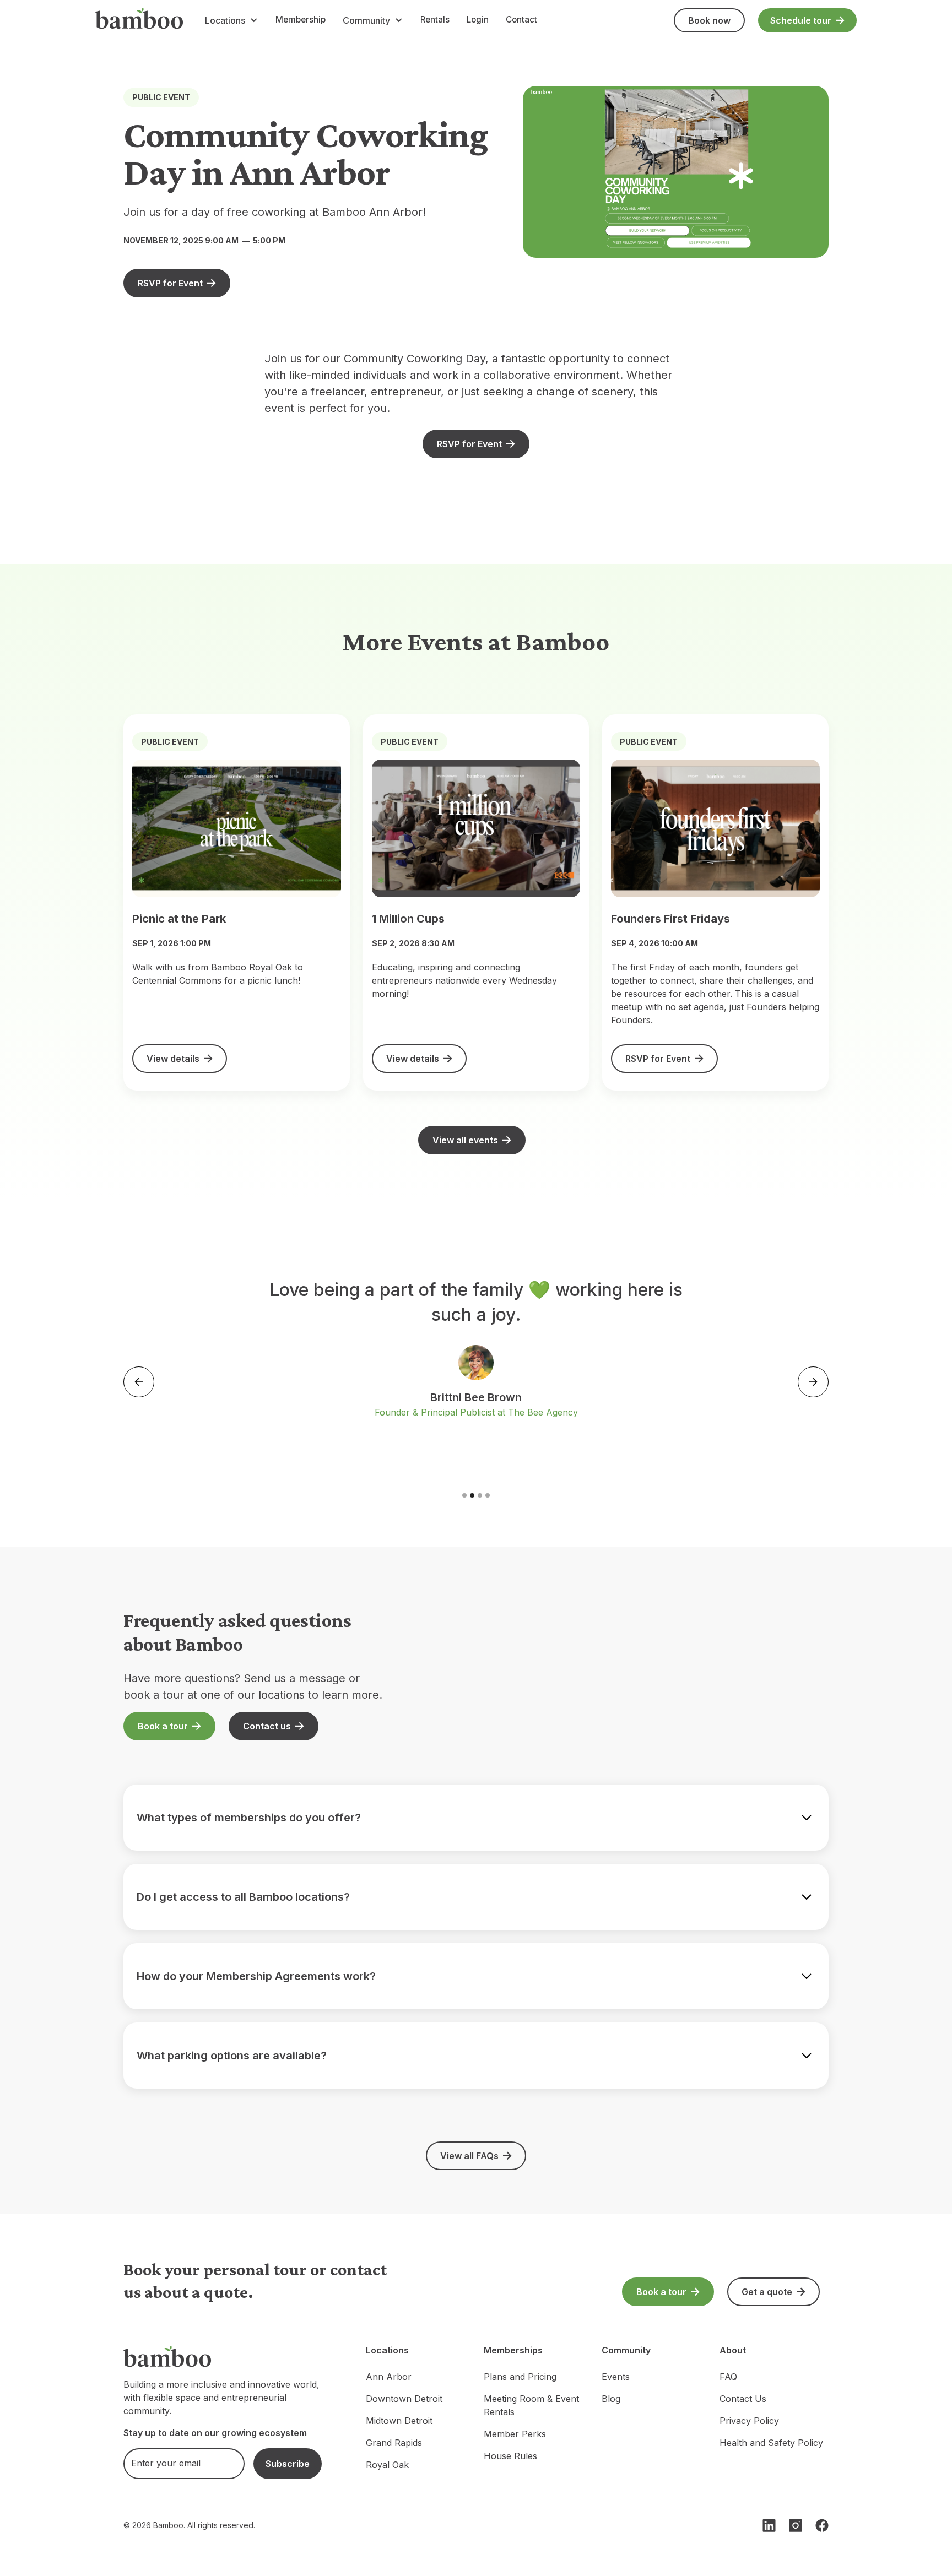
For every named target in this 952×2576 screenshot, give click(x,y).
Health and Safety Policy (771, 2443)
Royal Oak (387, 2465)
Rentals (435, 20)
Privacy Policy (749, 2421)
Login (478, 20)
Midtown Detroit (399, 2421)
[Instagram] (796, 2525)
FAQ (728, 2377)
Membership (301, 20)
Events (616, 2377)
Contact (521, 20)
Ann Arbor (389, 2377)
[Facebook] (822, 2525)
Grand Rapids (394, 2443)
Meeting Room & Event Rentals (531, 2405)
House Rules (510, 2456)
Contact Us (743, 2399)
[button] (231, 20)
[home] (139, 20)
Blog (611, 2399)
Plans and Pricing (520, 2377)
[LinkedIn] (769, 2525)
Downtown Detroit (404, 2399)
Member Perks (515, 2434)
